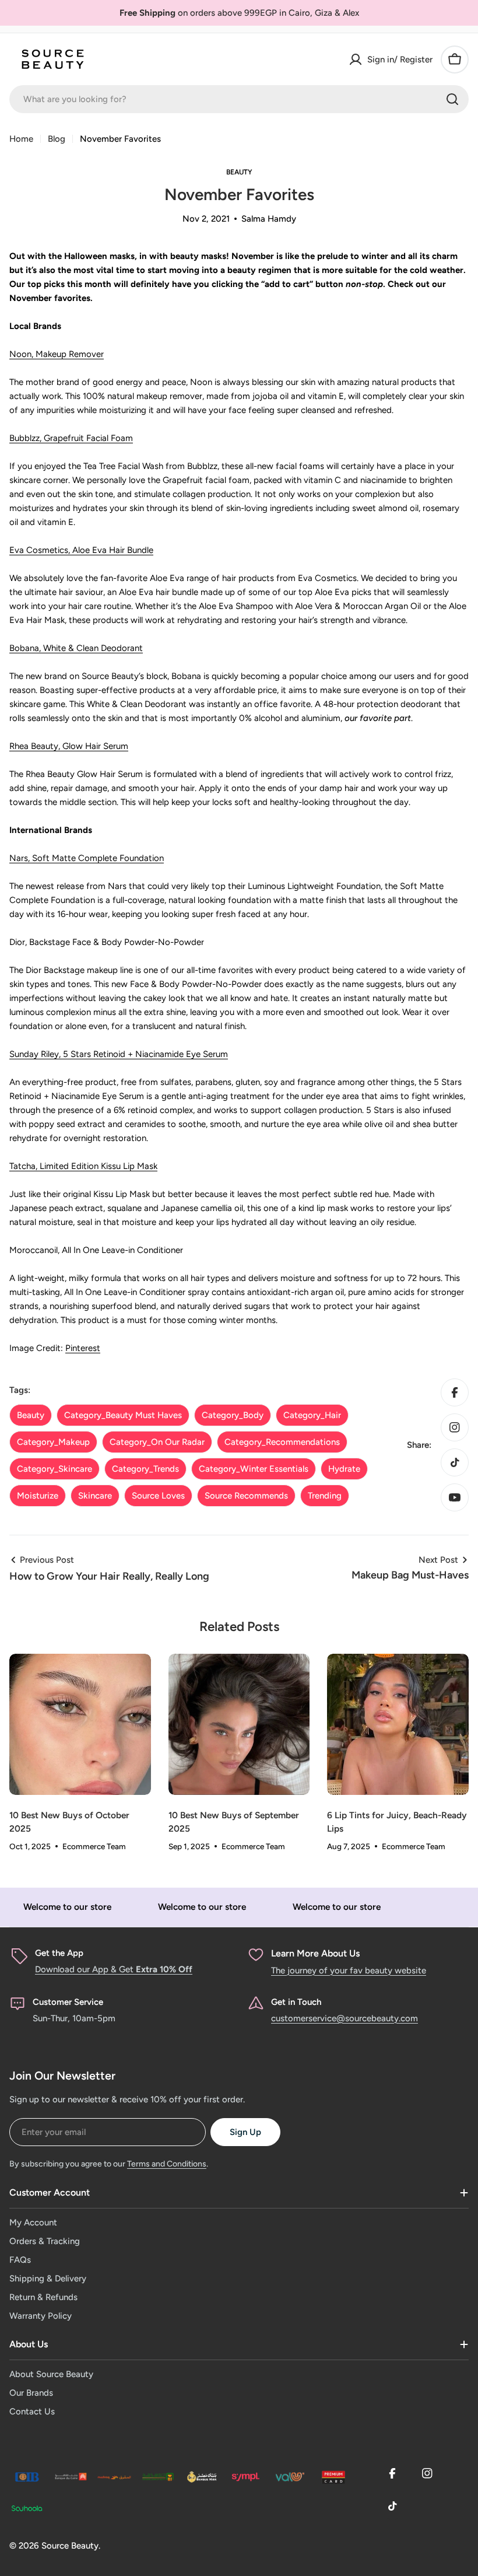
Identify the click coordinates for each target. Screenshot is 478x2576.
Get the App (59, 1953)
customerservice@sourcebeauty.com (345, 2018)
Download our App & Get (114, 1969)
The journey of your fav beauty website (349, 1971)
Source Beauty (70, 2546)
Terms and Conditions (167, 2164)
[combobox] (239, 99)
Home (21, 139)
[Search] (452, 99)
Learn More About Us (315, 1953)
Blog (57, 139)
